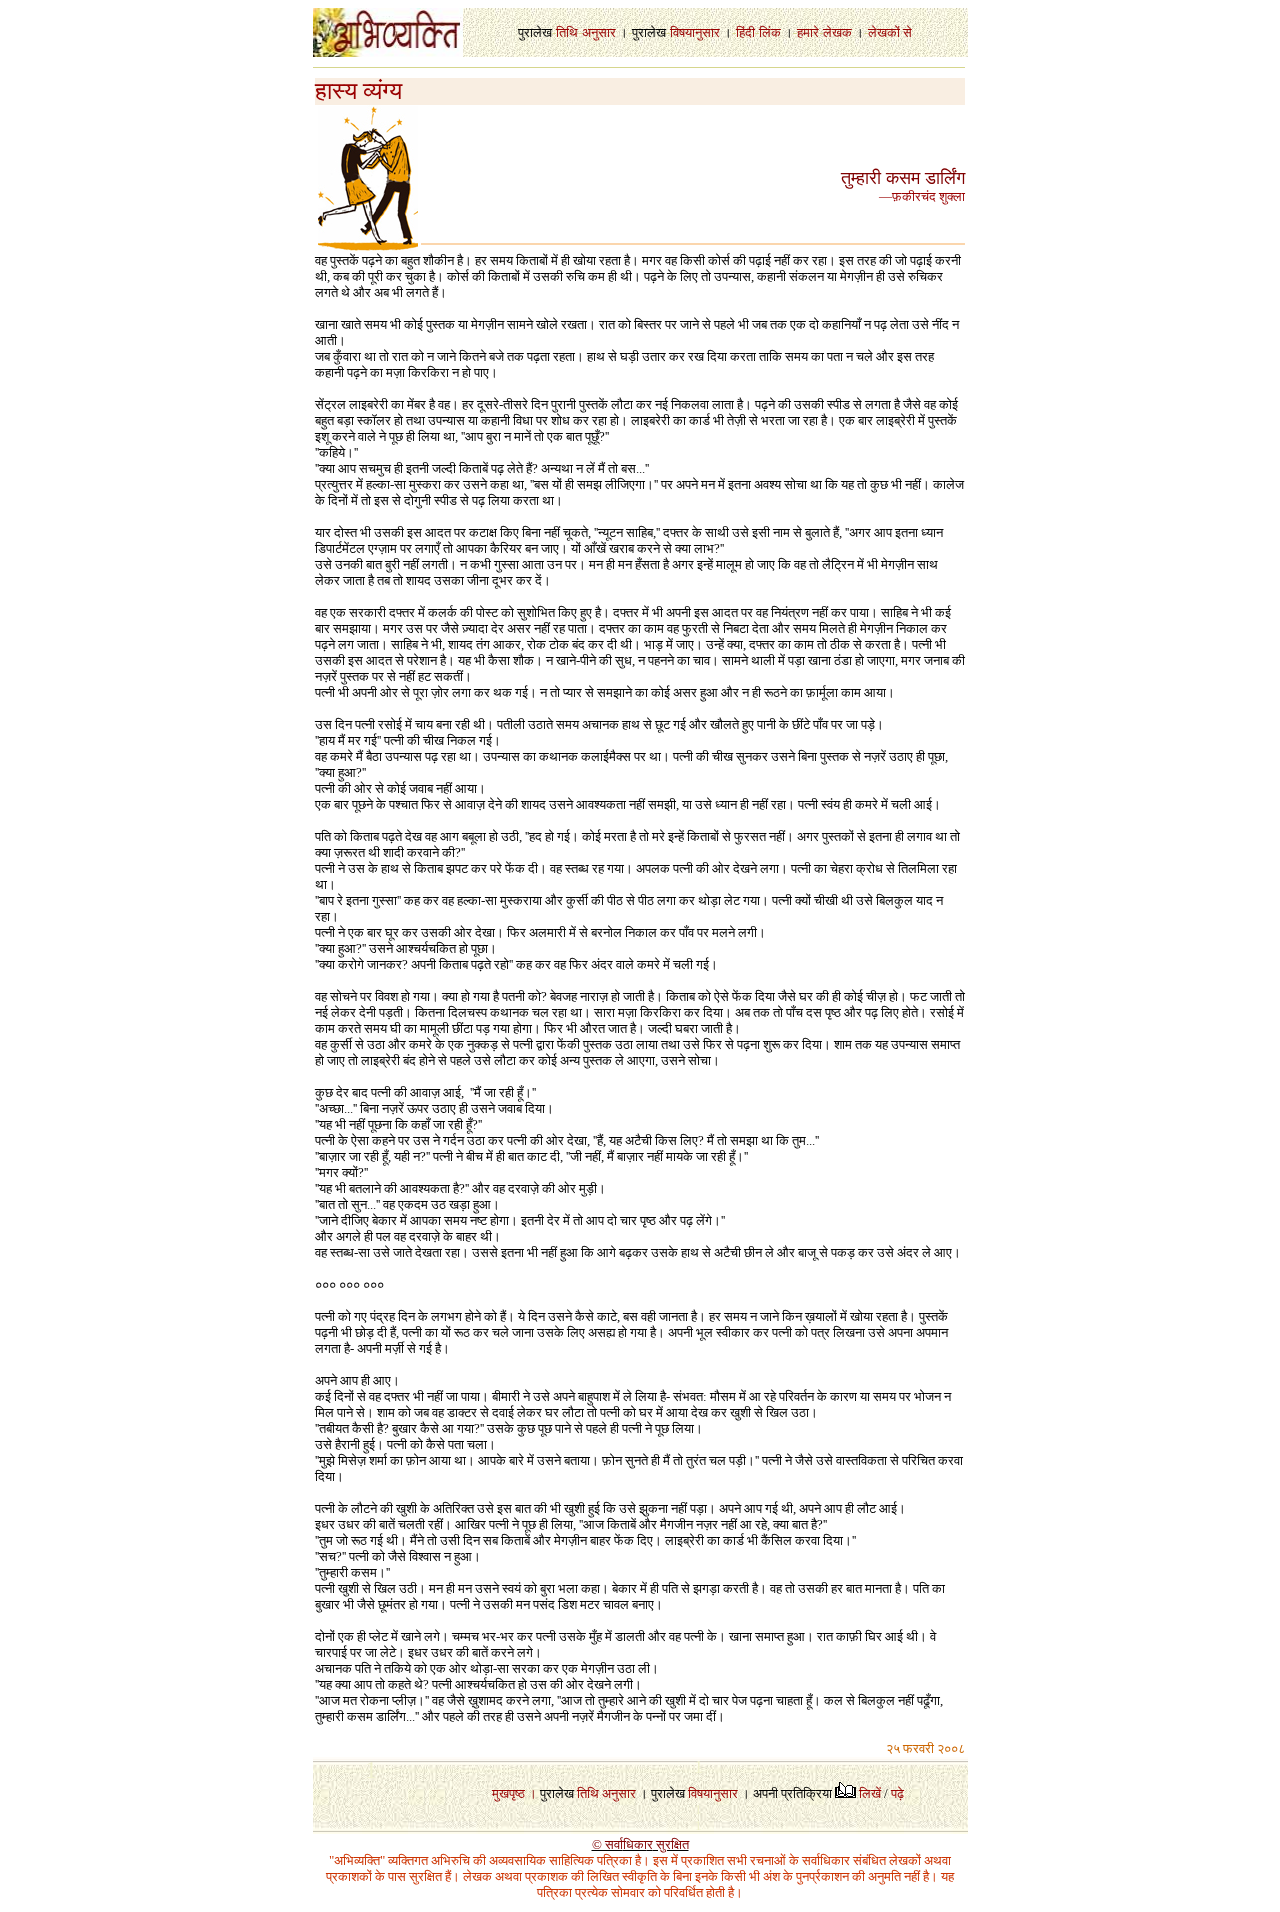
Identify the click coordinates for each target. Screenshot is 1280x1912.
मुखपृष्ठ (508, 1793)
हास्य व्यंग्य (358, 91)
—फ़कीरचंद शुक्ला (922, 196)
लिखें (870, 1793)
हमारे (808, 32)
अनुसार (599, 32)
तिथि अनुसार (606, 1793)
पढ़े (897, 1793)
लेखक (837, 32)
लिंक (770, 32)
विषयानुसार (695, 32)
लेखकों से (890, 32)
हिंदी (745, 32)
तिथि (567, 32)
